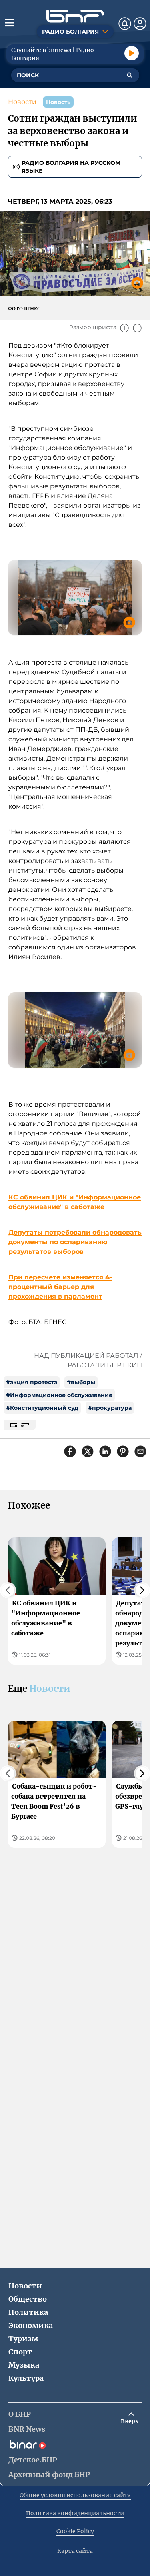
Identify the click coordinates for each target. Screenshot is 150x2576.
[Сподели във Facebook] (70, 1451)
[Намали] (137, 328)
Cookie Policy (75, 2531)
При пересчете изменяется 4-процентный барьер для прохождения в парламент (60, 1287)
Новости (22, 102)
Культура (26, 2378)
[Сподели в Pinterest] (123, 1451)
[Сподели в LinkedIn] (105, 1451)
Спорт (20, 2352)
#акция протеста (32, 1382)
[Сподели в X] (88, 1451)
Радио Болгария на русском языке (71, 167)
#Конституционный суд (42, 1408)
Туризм (23, 2339)
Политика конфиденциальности (75, 2513)
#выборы (81, 1382)
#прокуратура (110, 1408)
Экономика (31, 2325)
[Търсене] (130, 75)
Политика (28, 2312)
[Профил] (140, 24)
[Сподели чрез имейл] (140, 1451)
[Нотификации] (125, 24)
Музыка (24, 2365)
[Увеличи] (124, 328)
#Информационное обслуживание (59, 1395)
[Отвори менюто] (10, 22)
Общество (28, 2299)
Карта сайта (75, 2551)
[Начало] (75, 16)
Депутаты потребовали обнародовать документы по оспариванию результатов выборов (75, 1242)
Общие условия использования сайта (75, 2495)
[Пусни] (132, 53)
